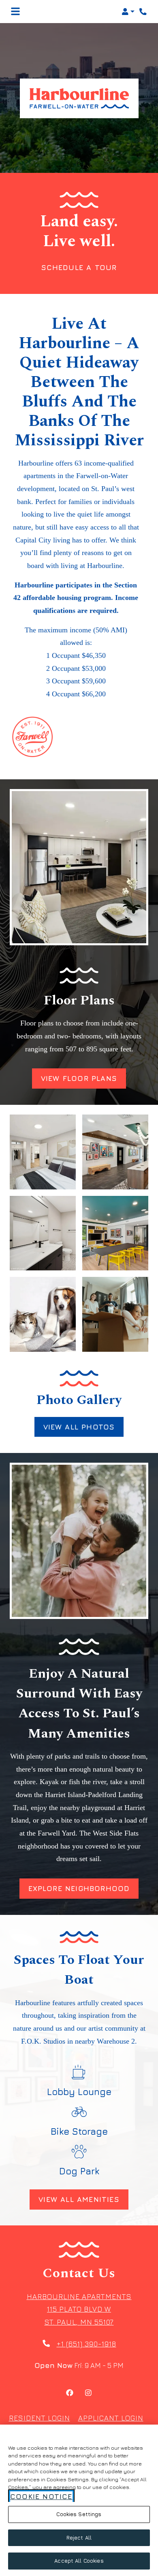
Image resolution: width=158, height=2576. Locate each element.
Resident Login (39, 2418)
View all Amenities (79, 2199)
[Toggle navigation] (15, 12)
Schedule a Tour (79, 267)
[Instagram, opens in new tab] (88, 2394)
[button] (128, 12)
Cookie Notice (41, 2496)
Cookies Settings (79, 2514)
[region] (79, 2500)
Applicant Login (111, 2418)
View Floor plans (79, 1078)
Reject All (79, 2538)
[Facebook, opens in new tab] (70, 2394)
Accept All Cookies (79, 2561)
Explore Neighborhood (79, 1888)
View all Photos (79, 1427)
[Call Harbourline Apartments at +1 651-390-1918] (143, 12)
